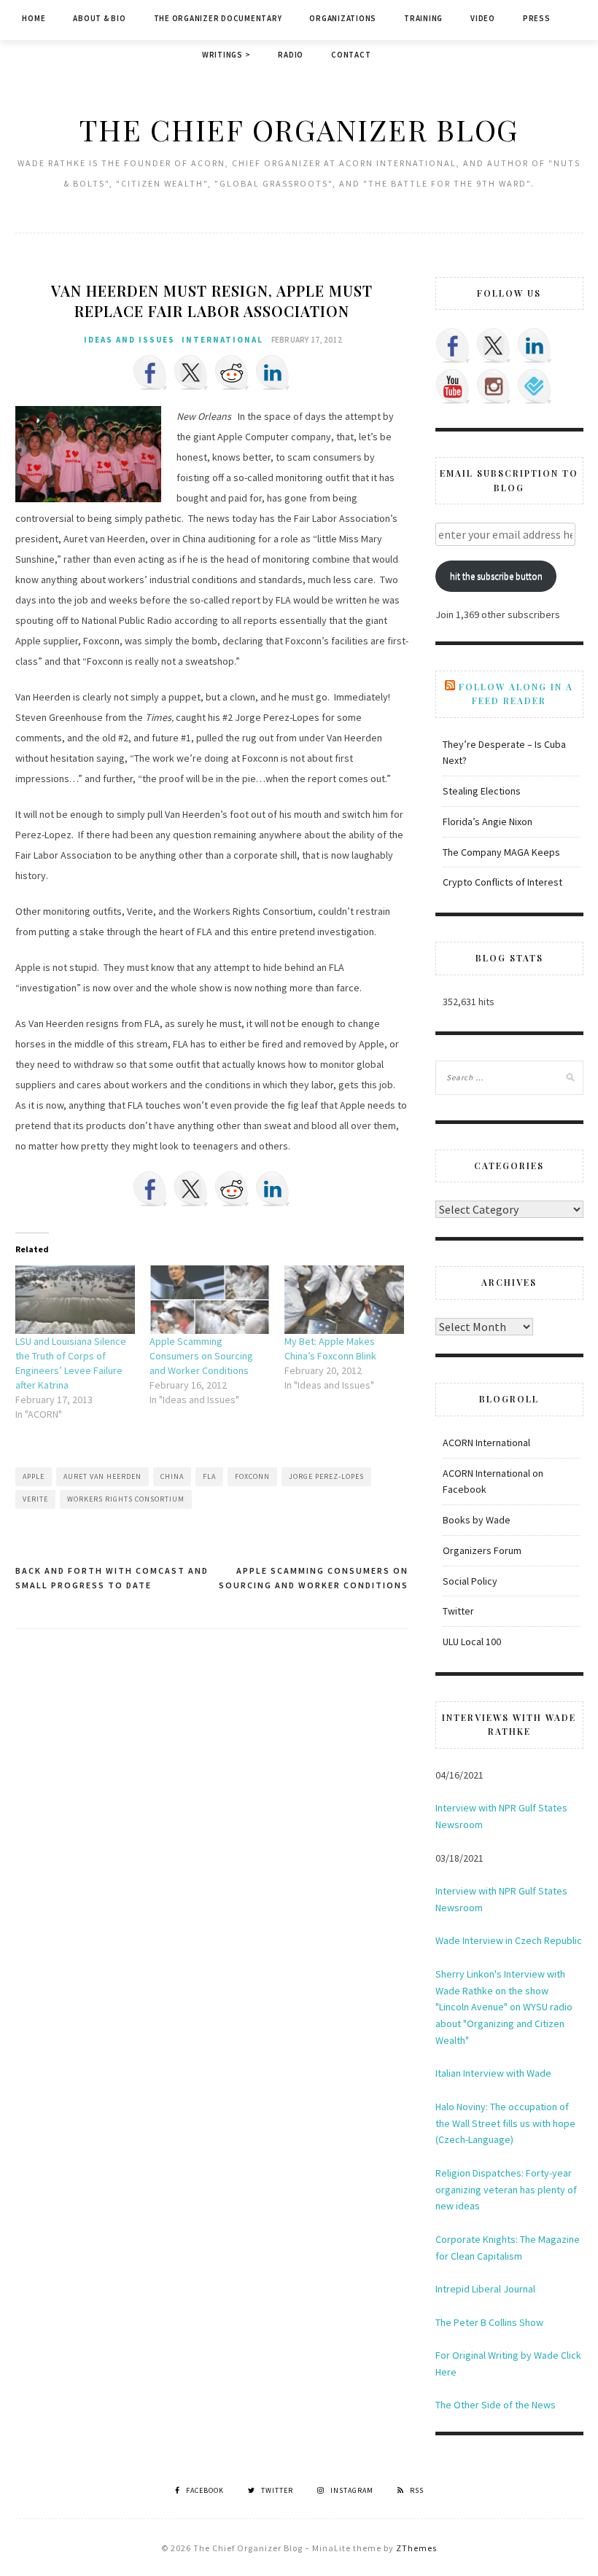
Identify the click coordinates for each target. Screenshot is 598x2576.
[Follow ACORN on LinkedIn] (535, 346)
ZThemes (416, 2548)
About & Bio (99, 18)
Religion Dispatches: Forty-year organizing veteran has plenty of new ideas (506, 2190)
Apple (34, 1476)
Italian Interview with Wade (493, 2073)
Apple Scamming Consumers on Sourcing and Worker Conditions (201, 1356)
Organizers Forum (482, 1550)
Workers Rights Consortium (126, 1499)
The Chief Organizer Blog (299, 129)
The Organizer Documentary (218, 18)
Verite (35, 1499)
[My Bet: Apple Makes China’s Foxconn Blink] (345, 1300)
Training (423, 18)
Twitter (458, 1611)
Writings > (226, 55)
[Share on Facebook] (150, 372)
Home (34, 18)
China (172, 1476)
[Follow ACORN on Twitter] (494, 346)
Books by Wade (477, 1520)
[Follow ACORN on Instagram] (494, 386)
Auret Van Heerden (102, 1476)
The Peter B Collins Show (489, 2322)
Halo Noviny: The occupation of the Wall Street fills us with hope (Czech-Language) (505, 2123)
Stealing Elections (482, 791)
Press (537, 18)
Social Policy (470, 1581)
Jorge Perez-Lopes (326, 1476)
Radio (291, 55)
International (222, 340)
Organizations (343, 18)
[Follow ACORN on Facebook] (453, 346)
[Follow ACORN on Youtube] (453, 386)
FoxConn (252, 1476)
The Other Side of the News (496, 2405)
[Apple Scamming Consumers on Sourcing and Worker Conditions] (210, 1300)
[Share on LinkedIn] (273, 372)
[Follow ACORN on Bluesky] (535, 386)
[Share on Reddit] (232, 372)
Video (483, 18)
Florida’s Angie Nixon (488, 821)
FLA (209, 1476)
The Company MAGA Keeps (501, 852)
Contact (351, 55)
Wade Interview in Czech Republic (509, 1940)
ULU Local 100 (472, 1642)
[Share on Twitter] (191, 372)
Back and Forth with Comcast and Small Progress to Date (112, 1578)
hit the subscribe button (496, 576)
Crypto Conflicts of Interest (502, 882)
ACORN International (486, 1443)
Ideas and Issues (129, 340)
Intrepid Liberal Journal (485, 2289)
